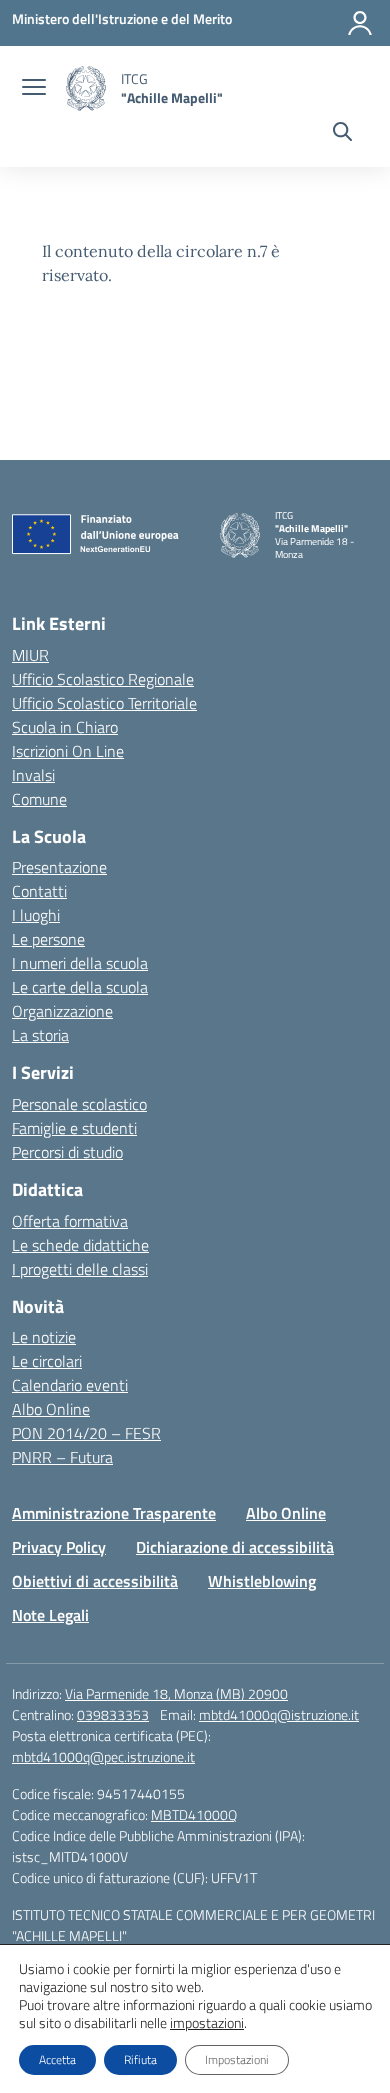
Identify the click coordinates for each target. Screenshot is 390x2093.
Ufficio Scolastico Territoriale (104, 703)
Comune (39, 799)
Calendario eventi (70, 1385)
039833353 (113, 1714)
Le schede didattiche (80, 1245)
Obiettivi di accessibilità (95, 1581)
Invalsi (33, 775)
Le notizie (44, 1337)
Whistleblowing (262, 1581)
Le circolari (47, 1361)
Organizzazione (62, 1011)
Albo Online (51, 1409)
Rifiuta (140, 2059)
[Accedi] (360, 23)
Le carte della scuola (80, 987)
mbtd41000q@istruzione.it (279, 1714)
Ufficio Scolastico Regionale (103, 679)
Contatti (39, 891)
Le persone (48, 939)
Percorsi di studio (67, 1152)
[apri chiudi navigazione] (34, 89)
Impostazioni (237, 2059)
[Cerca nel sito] (342, 134)
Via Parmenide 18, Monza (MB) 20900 (176, 1693)
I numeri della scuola (80, 963)
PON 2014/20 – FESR (86, 1433)
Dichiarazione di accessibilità (235, 1547)
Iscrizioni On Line (68, 751)
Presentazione (59, 867)
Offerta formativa (70, 1221)
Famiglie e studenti (74, 1128)
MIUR (30, 655)
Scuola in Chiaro (65, 727)
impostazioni (207, 2023)
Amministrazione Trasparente (114, 1513)
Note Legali (50, 1615)
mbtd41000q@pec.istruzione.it (103, 1756)
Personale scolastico (79, 1104)
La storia (40, 1035)
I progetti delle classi (80, 1269)
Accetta (57, 2059)
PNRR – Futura (62, 1457)
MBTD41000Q (194, 1814)
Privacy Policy (59, 1547)
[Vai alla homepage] (86, 88)
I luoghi (36, 915)
